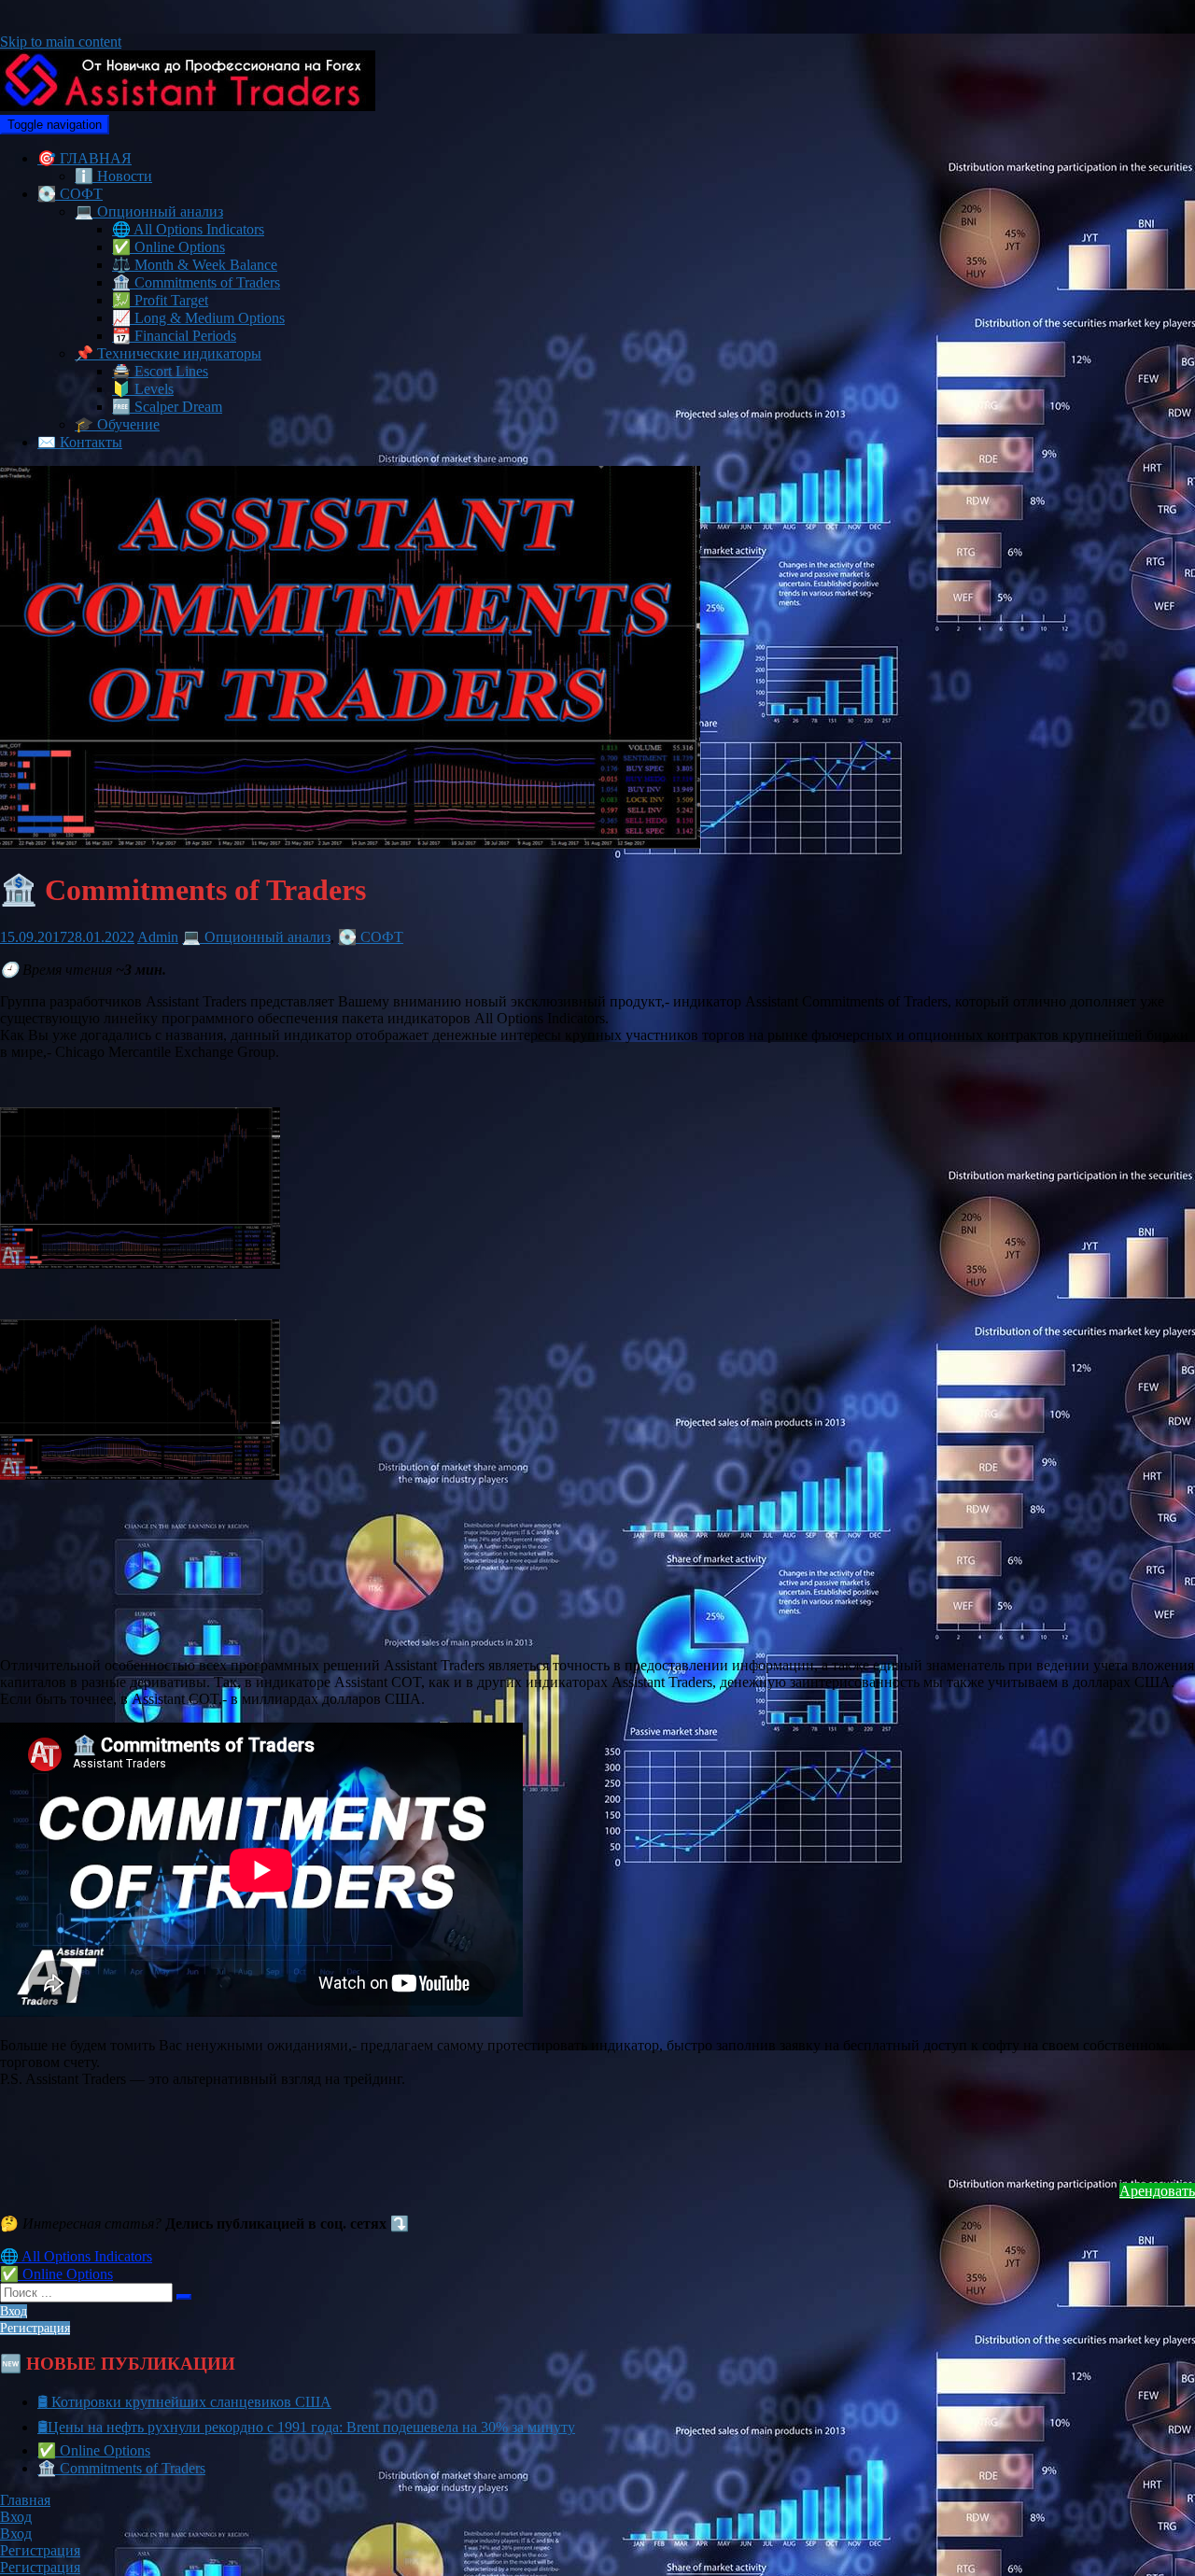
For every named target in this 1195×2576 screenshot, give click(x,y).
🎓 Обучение (117, 424)
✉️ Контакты (80, 442)
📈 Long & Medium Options (198, 318)
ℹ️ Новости (113, 176)
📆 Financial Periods (174, 336)
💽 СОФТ (70, 194)
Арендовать (1157, 2191)
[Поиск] (184, 2297)
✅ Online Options (169, 247)
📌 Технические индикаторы (168, 353)
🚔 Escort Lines (160, 371)
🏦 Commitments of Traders (196, 282)
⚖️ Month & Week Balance (195, 265)
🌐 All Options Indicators (188, 229)
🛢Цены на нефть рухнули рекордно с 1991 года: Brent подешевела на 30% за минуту (306, 2427)
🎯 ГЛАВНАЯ (84, 158)
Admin (158, 937)
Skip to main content (61, 42)
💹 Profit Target (160, 300)
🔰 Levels (143, 389)
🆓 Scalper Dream (167, 407)
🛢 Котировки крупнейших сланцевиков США (184, 2402)
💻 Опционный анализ (149, 211)
